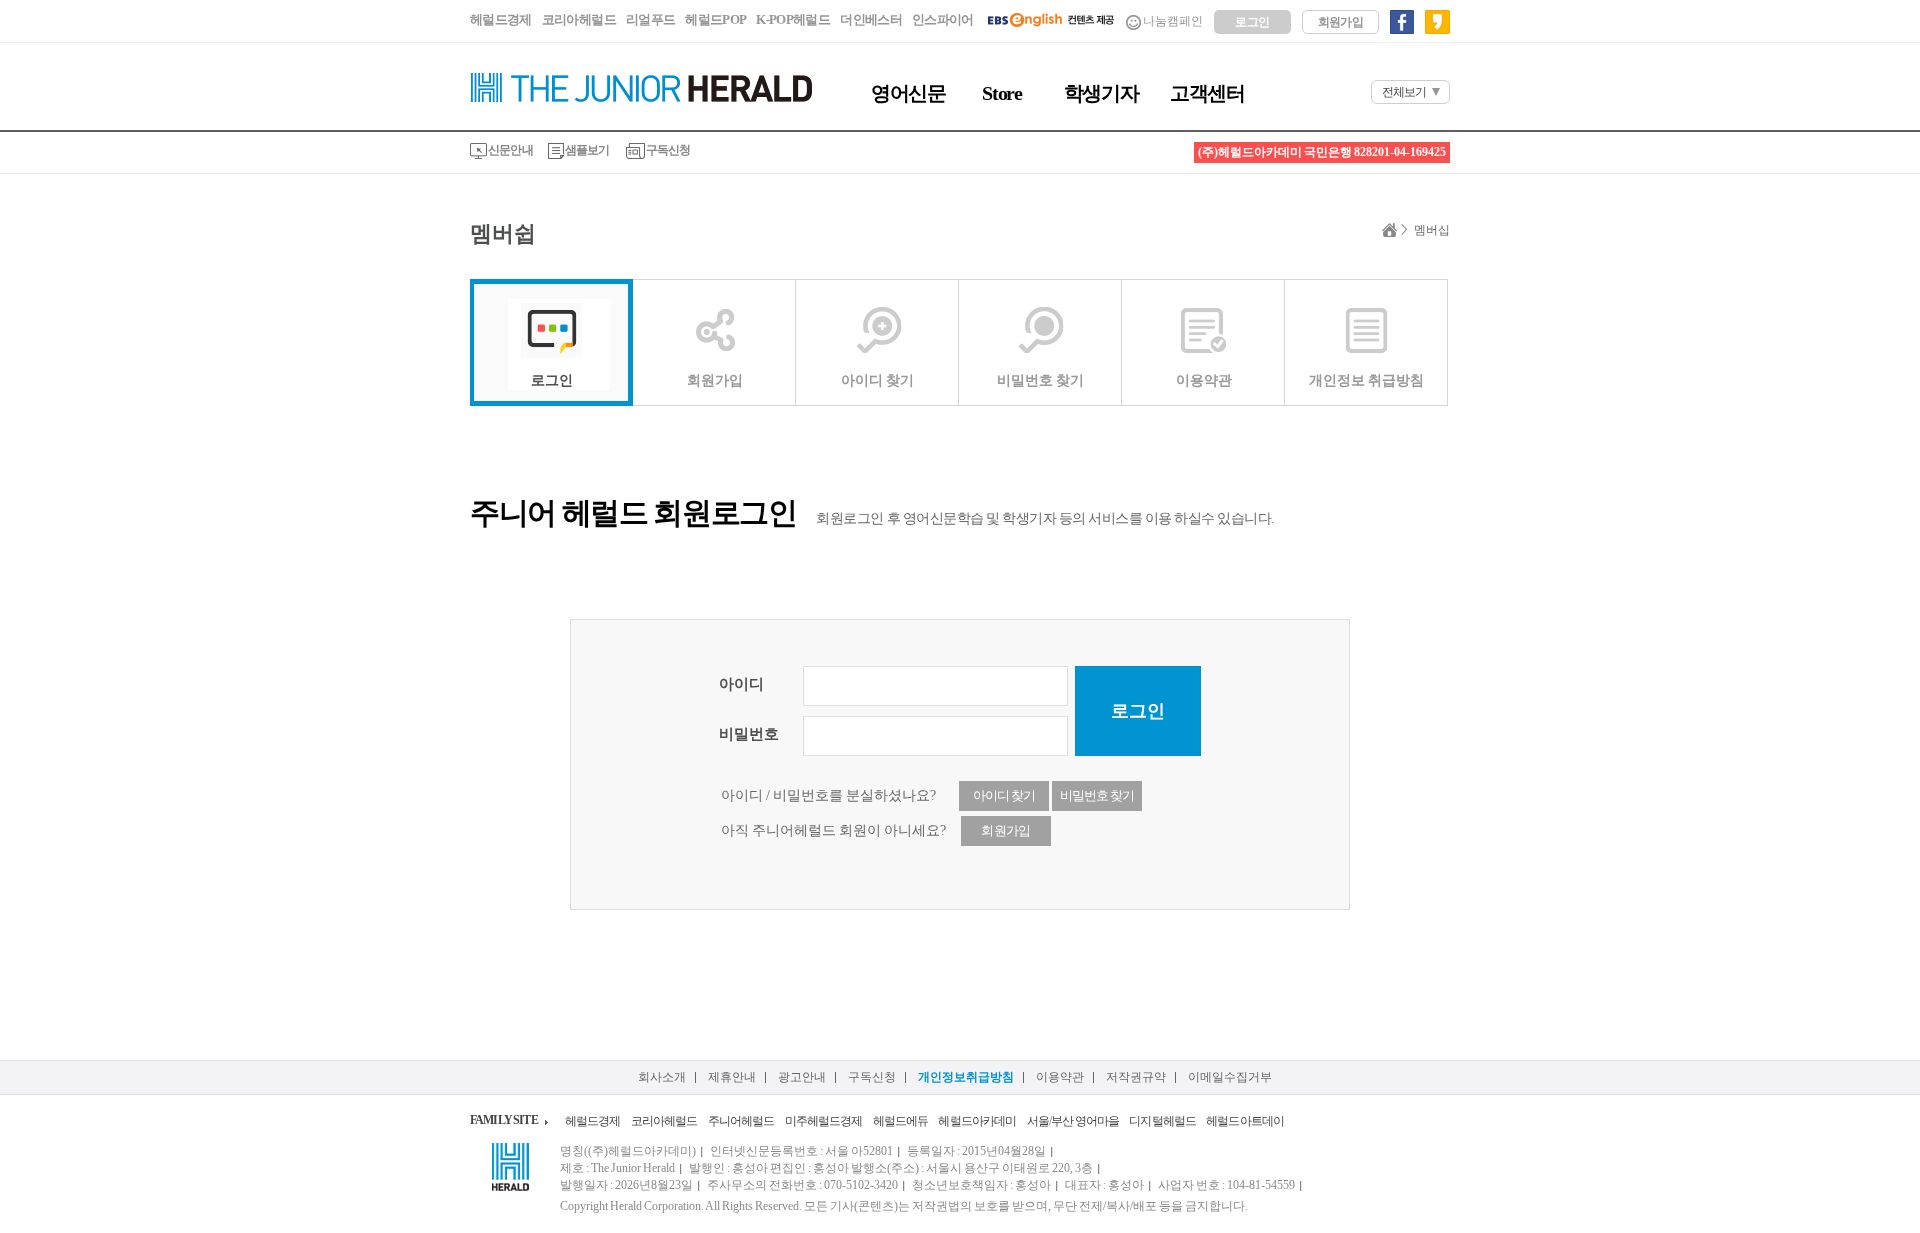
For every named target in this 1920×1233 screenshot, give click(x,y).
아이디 (741, 684)
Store (1001, 93)
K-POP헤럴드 (793, 19)
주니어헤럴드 (741, 1121)
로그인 (1252, 22)
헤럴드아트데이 (1245, 1121)
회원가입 (1341, 22)
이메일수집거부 (1230, 1077)
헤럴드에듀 (901, 1121)
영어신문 (908, 93)
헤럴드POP (715, 19)
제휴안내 (732, 1077)
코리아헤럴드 (579, 19)
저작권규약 (1136, 1077)
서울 (1038, 1121)
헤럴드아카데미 (977, 1121)
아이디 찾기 (877, 380)
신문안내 (510, 150)
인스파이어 (943, 19)
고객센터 (1207, 93)
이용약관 (1204, 380)
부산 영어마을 (1085, 1121)
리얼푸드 (650, 19)
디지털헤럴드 (1162, 1121)
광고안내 (802, 1077)
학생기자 (1101, 93)
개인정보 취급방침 (1366, 380)
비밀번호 (749, 734)
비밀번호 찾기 (1040, 380)
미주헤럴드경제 (824, 1121)
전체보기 (1404, 92)
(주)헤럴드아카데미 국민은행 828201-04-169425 (1322, 152)
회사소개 (662, 1077)
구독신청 (668, 150)
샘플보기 (587, 150)
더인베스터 (871, 19)
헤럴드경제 (501, 19)
